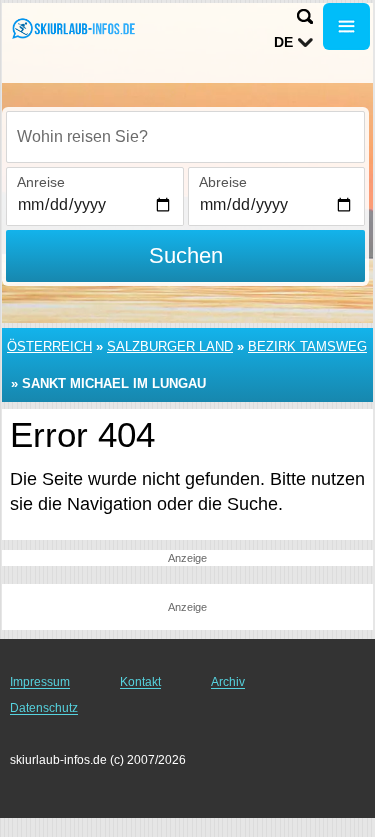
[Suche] (305, 16)
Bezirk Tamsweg (307, 346)
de (283, 42)
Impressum (40, 682)
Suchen (186, 255)
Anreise (41, 182)
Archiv (228, 682)
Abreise (223, 182)
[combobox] (185, 137)
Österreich (49, 346)
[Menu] (346, 26)
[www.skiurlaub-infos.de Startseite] (75, 28)
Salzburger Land (170, 346)
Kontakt (140, 682)
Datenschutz (44, 708)
